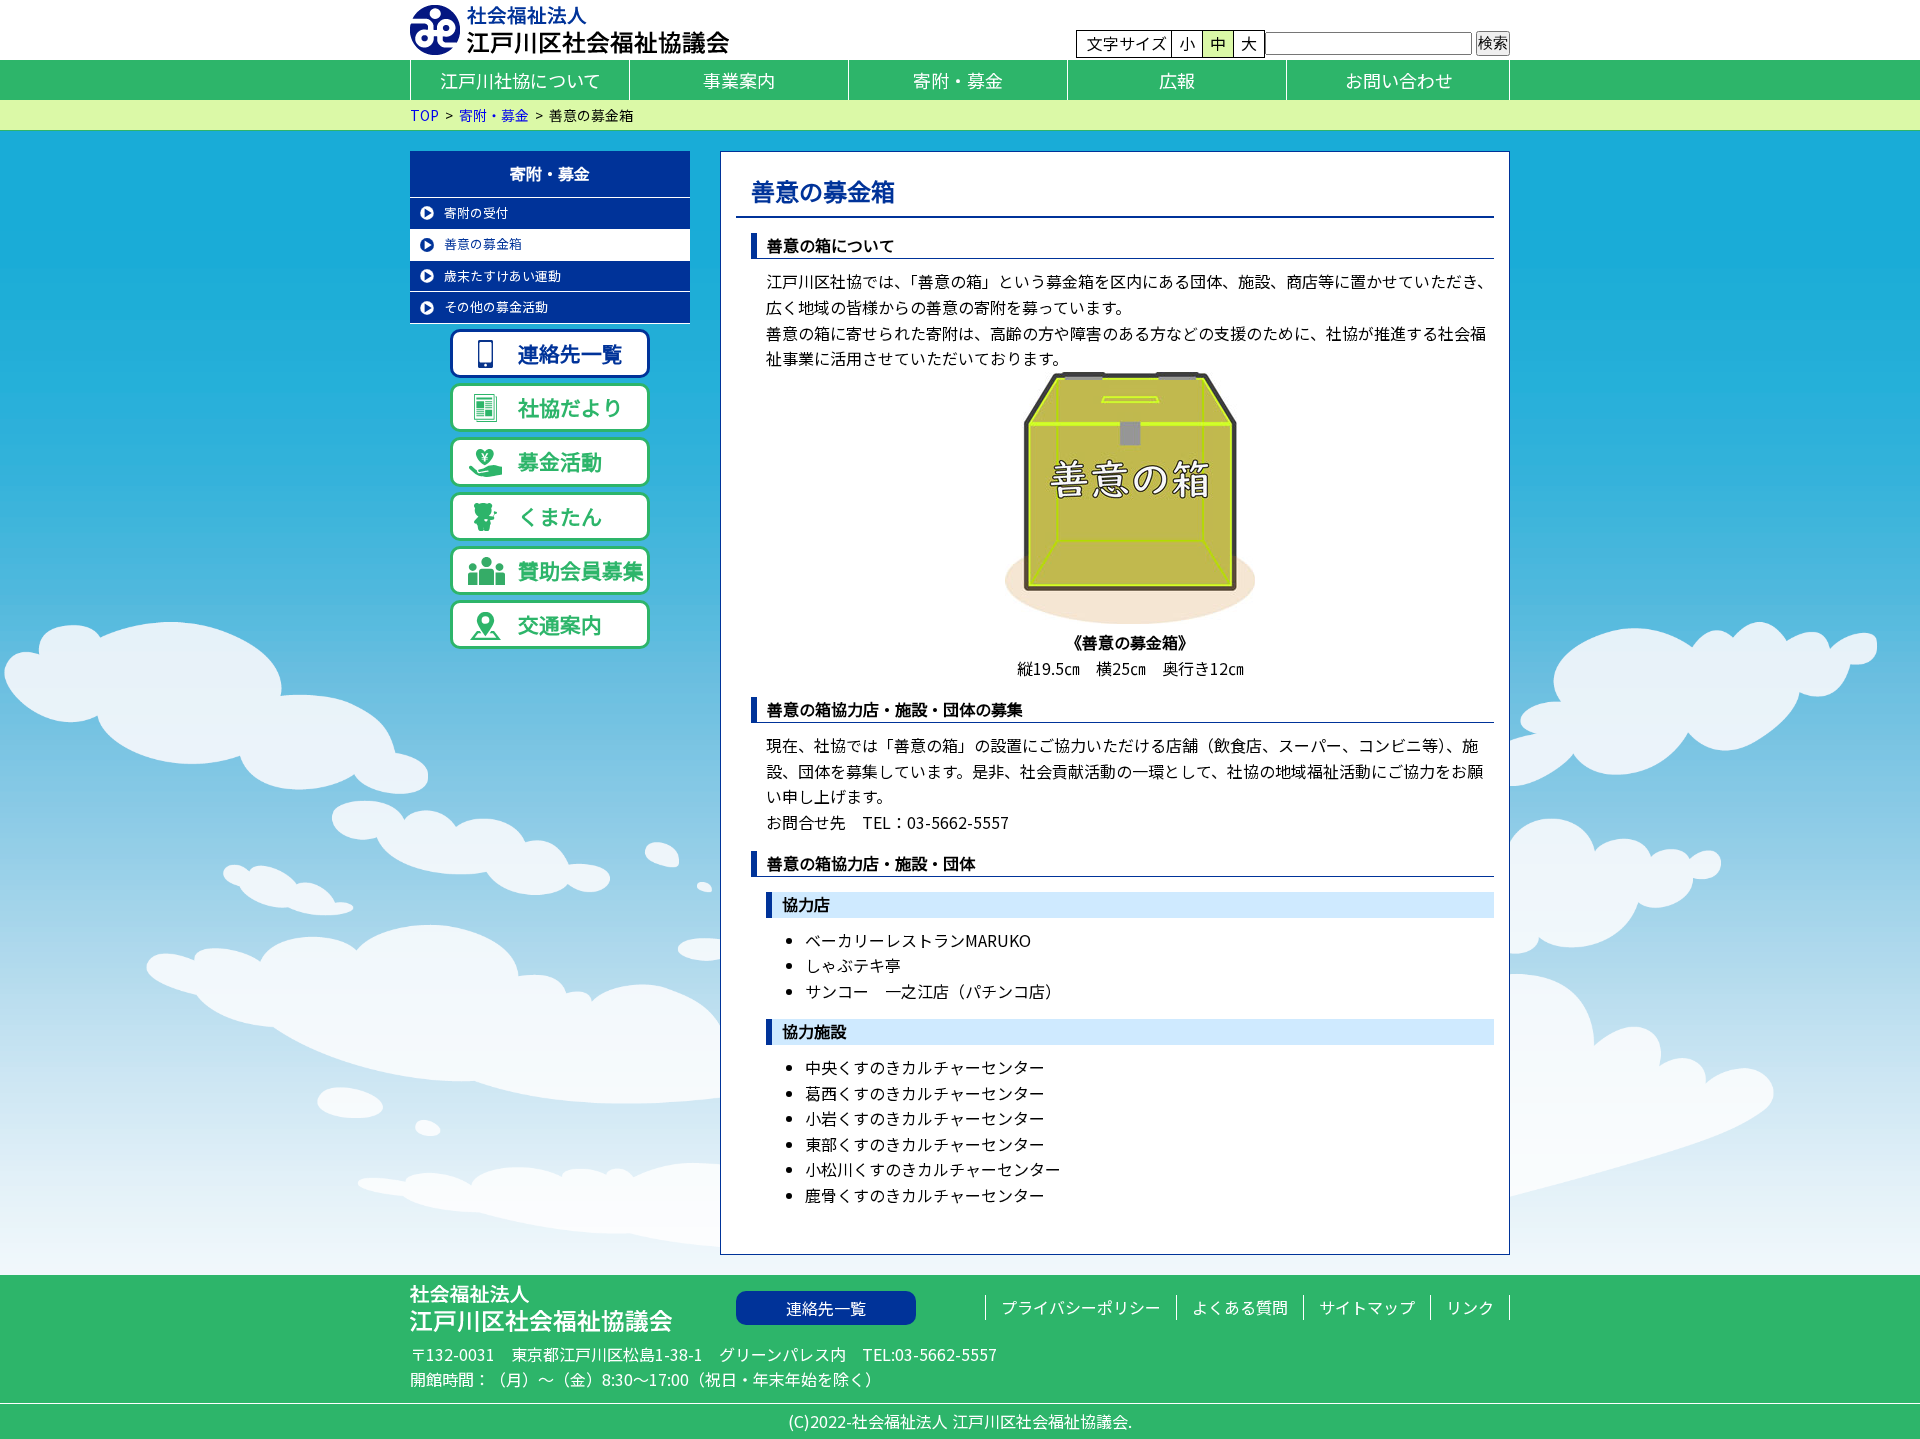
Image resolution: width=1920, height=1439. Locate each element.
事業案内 (739, 80)
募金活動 (560, 461)
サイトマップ (1367, 1307)
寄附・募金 (958, 80)
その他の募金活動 (496, 306)
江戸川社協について (520, 80)
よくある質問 (1240, 1307)
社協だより (570, 407)
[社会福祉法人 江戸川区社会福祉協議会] (569, 27)
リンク (1470, 1307)
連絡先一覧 (570, 353)
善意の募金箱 (483, 243)
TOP (424, 115)
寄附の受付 (476, 212)
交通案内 (560, 624)
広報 (1177, 80)
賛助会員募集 (581, 570)
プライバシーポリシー (1081, 1307)
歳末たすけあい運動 (502, 275)
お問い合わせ (1399, 80)
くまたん (560, 516)
